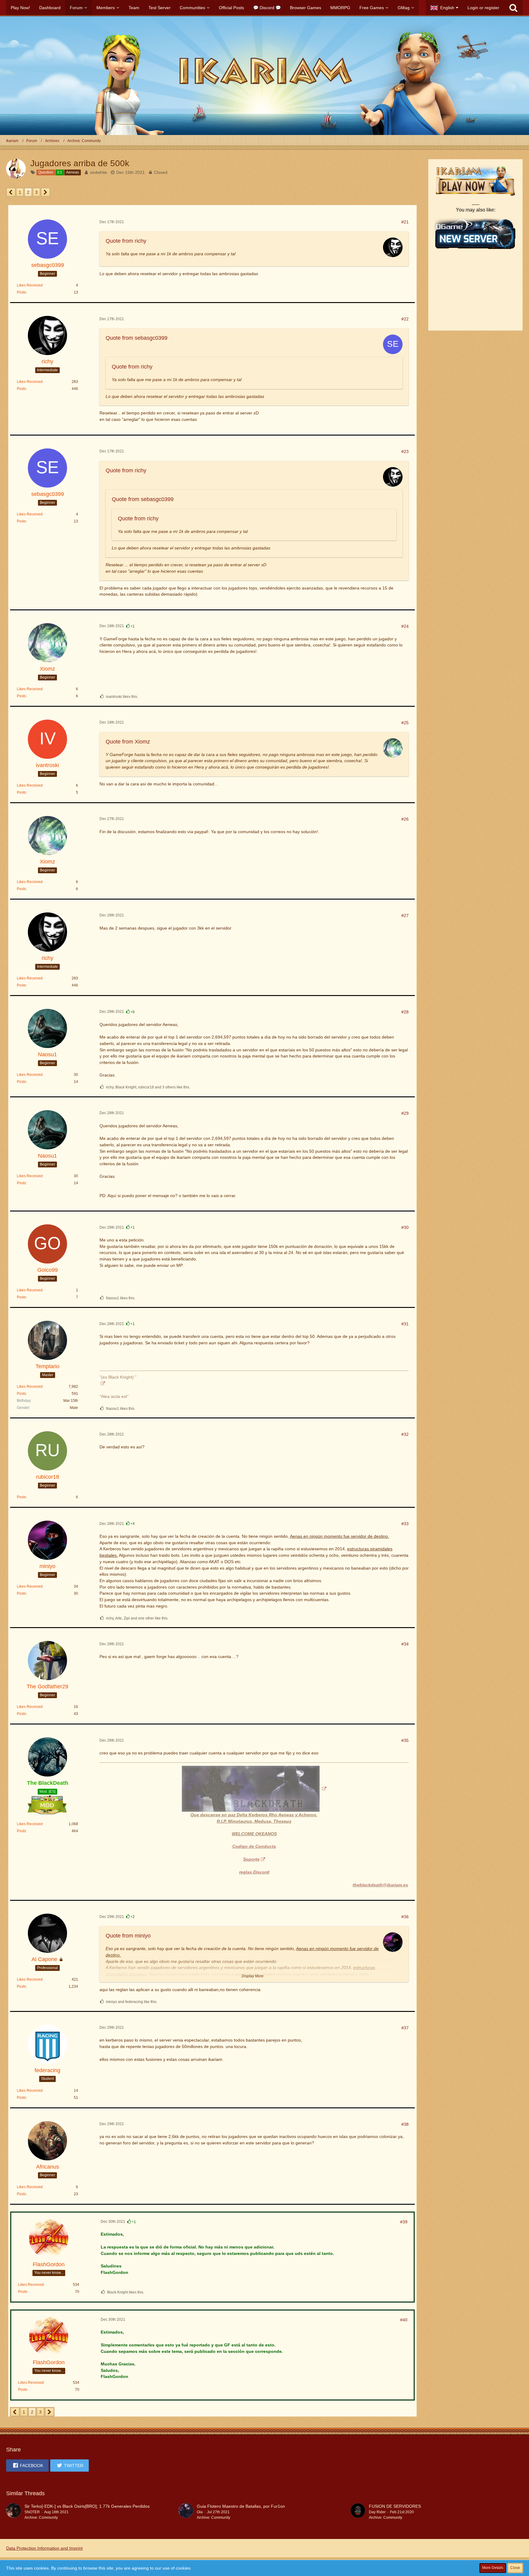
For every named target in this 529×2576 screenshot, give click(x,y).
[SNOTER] (13, 2512)
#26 (405, 819)
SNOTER (32, 2512)
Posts (21, 292)
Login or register (483, 8)
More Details (493, 2568)
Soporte (251, 1859)
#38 (405, 2124)
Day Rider (377, 2512)
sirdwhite (99, 172)
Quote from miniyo (128, 1936)
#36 (405, 1917)
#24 (405, 626)
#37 (405, 2028)
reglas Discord (254, 1872)
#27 (405, 915)
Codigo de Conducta (254, 1846)
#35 (405, 1740)
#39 (404, 2222)
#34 (405, 1644)
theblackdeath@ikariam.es (380, 1885)
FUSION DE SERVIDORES (395, 2506)
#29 (405, 1113)
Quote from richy (126, 241)
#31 (405, 1324)
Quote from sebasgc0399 (137, 338)
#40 (404, 2320)
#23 (405, 451)
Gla (200, 2512)
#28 (405, 1012)
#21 (405, 222)
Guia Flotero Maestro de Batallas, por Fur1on (241, 2506)
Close (515, 2568)
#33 (405, 1524)
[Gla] (186, 2512)
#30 (405, 1227)
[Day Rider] (358, 2512)
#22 (405, 319)
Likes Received (30, 285)
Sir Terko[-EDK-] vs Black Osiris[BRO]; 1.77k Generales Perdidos (87, 2506)
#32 (405, 1434)
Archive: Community (41, 2518)
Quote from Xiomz (128, 742)
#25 (405, 723)
